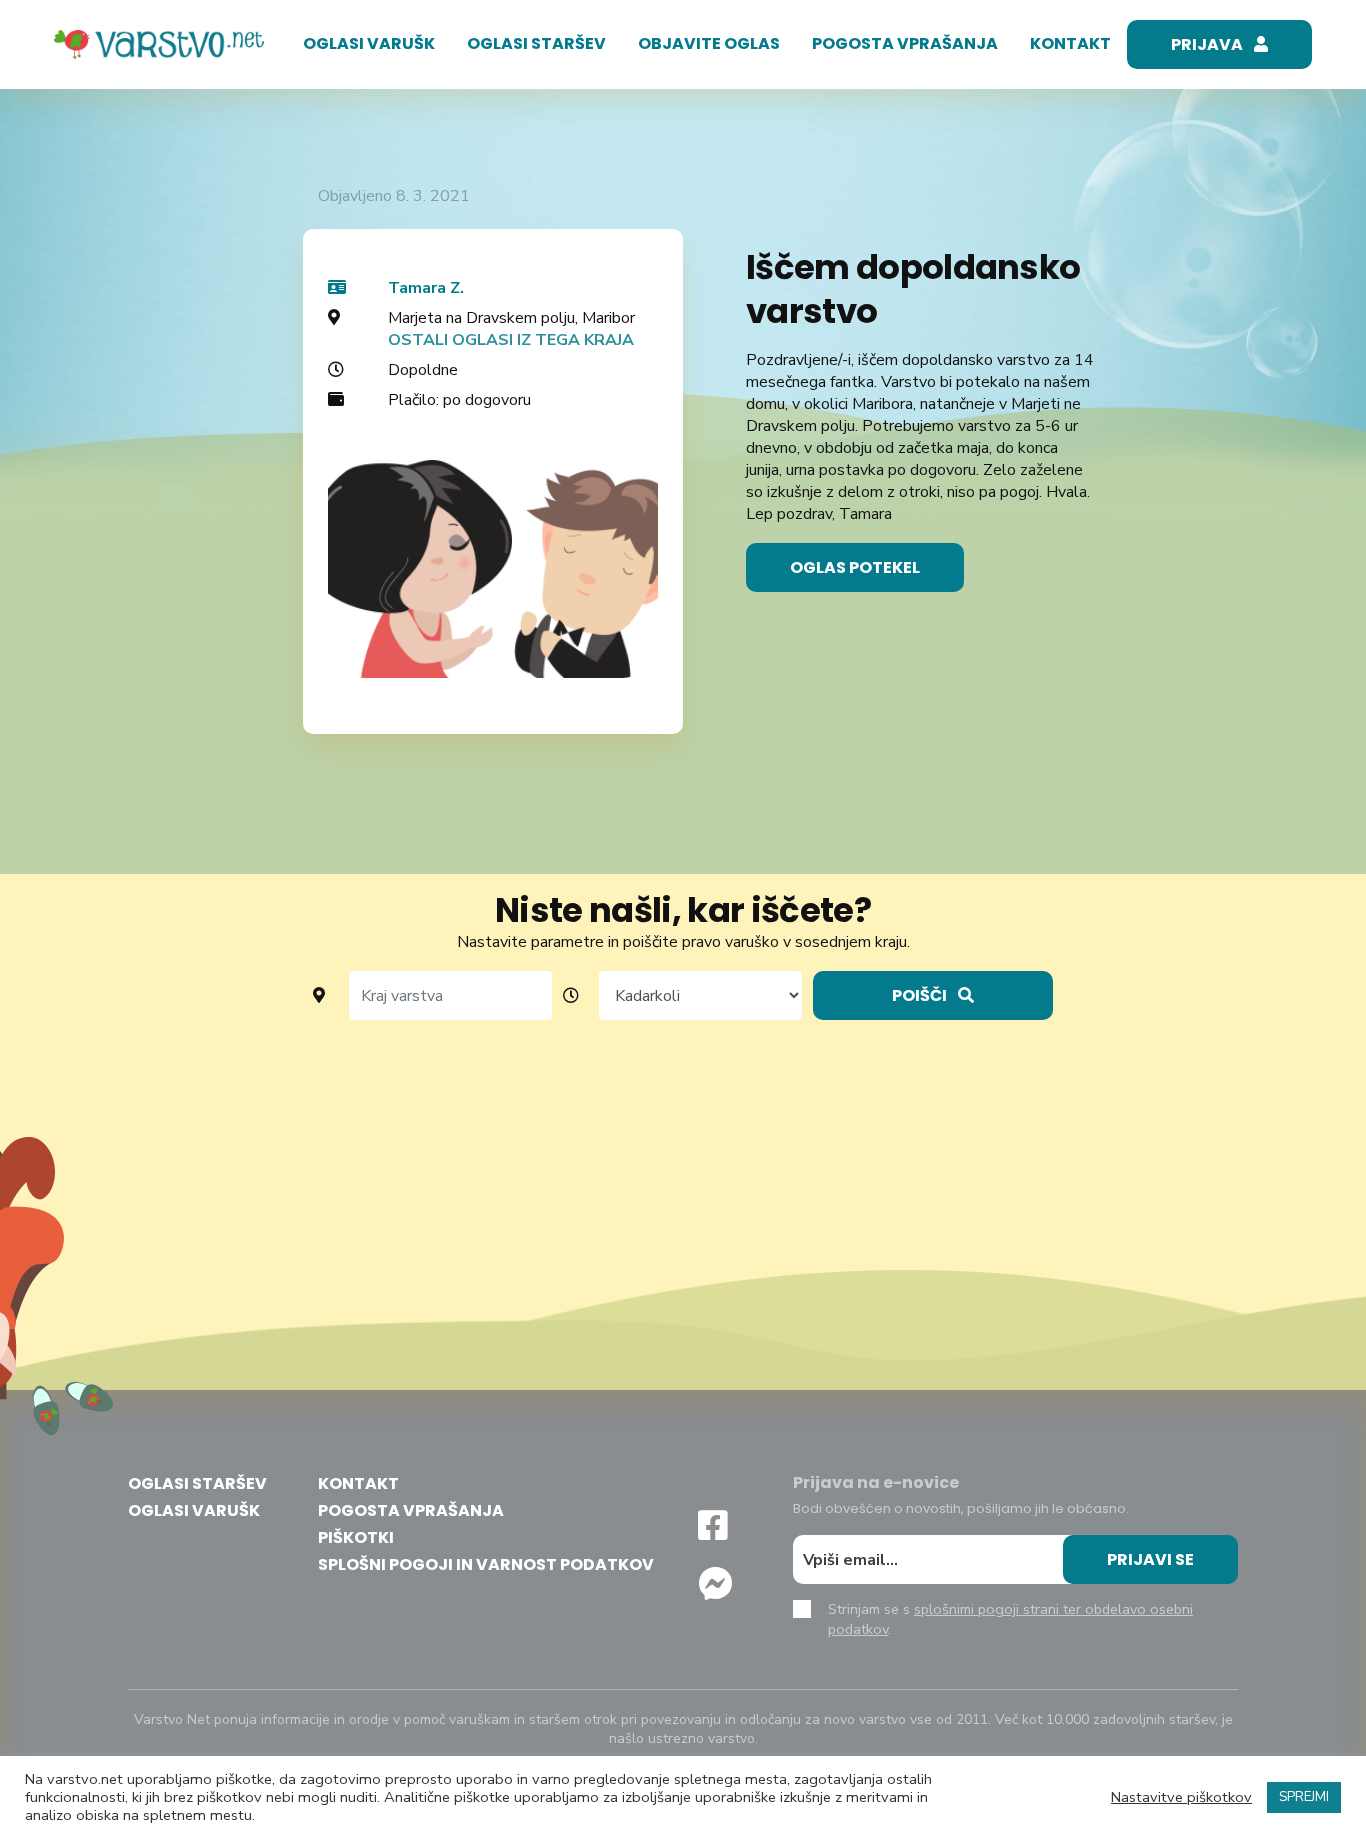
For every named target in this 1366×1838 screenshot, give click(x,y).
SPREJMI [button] (1304, 1797)
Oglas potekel (855, 567)
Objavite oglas (709, 43)
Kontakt (1070, 43)
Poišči (921, 995)
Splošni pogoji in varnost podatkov (486, 1564)
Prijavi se (1150, 1559)
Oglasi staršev (536, 43)
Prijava (1208, 44)
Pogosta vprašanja (905, 43)
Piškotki (356, 1537)
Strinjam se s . (1010, 1619)
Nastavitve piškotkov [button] (1181, 1797)
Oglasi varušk (369, 43)
